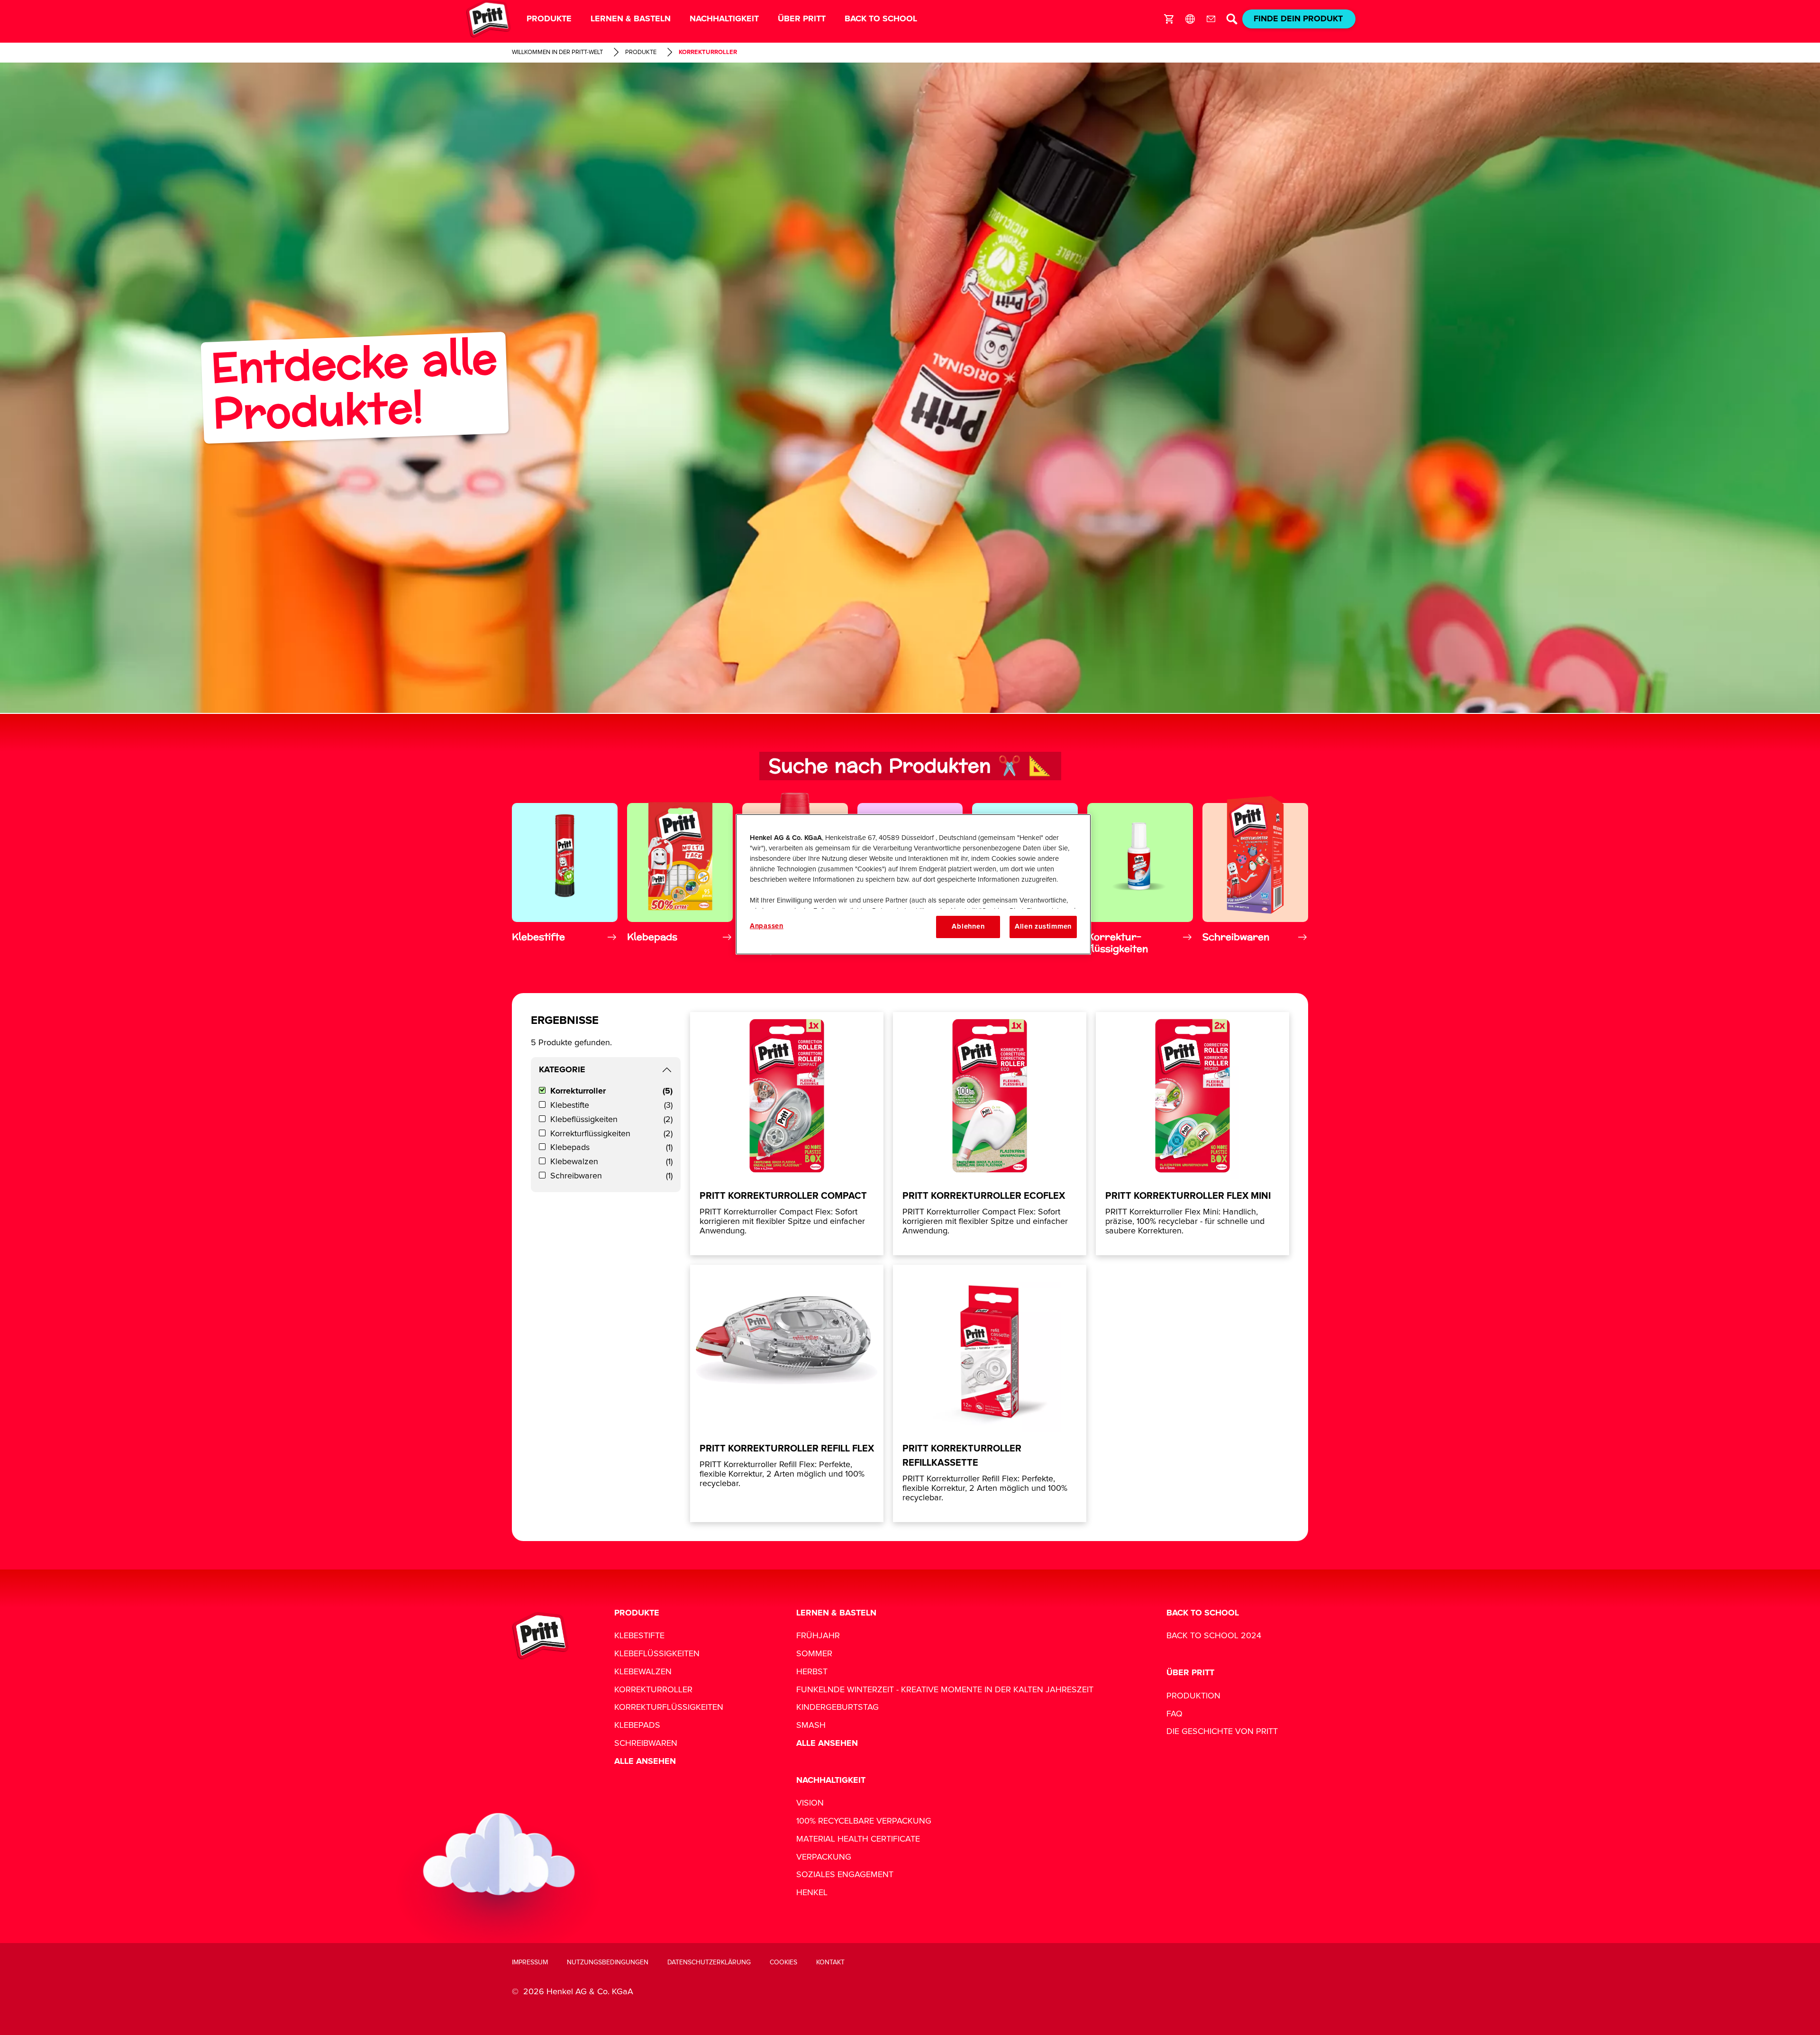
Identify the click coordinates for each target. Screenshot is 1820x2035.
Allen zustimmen (1043, 926)
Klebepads (611, 1148)
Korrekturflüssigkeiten (611, 1134)
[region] (913, 884)
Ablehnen (968, 926)
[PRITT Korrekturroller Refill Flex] (787, 1393)
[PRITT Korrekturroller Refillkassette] (990, 1393)
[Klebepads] (680, 877)
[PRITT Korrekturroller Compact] (787, 1134)
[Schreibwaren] (1255, 877)
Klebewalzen (611, 1162)
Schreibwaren (611, 1176)
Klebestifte (611, 1105)
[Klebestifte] (565, 877)
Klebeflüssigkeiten (611, 1120)
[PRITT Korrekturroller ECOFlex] (990, 1134)
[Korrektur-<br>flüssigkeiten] (1140, 877)
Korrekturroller (611, 1091)
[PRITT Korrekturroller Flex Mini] (1192, 1134)
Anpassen (767, 926)
